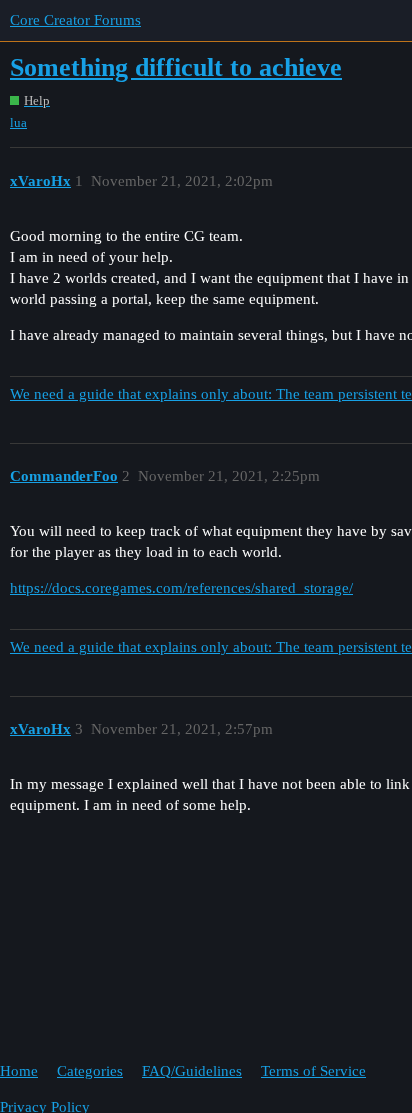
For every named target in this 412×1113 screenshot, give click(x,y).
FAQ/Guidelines (192, 1071)
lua (18, 122)
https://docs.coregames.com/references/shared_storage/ (181, 588)
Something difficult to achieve (176, 67)
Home (19, 1071)
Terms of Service (313, 1071)
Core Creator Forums (75, 20)
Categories (90, 1071)
